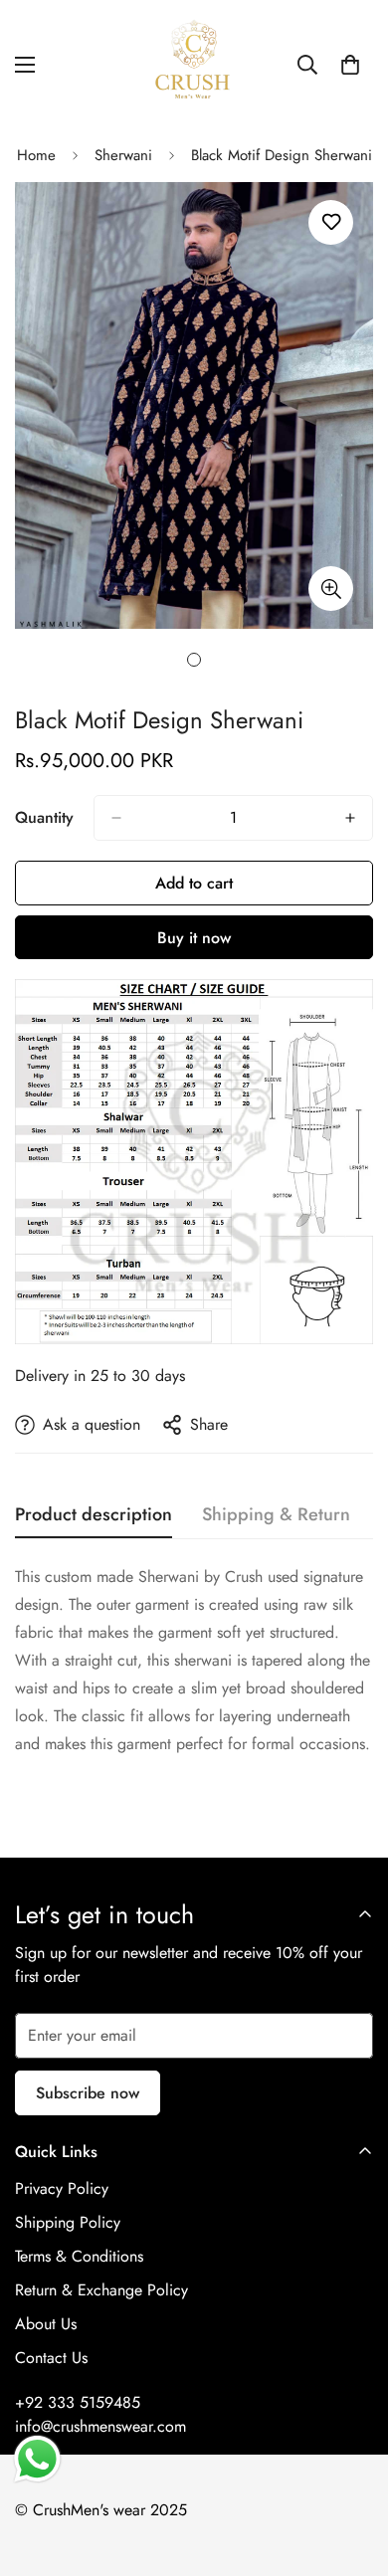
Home (36, 155)
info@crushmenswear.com (100, 2426)
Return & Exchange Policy (101, 2290)
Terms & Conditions (79, 2256)
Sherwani (123, 155)
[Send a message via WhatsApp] (37, 2459)
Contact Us (51, 2358)
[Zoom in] (331, 589)
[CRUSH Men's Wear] (194, 65)
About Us (46, 2324)
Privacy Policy (62, 2188)
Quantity (44, 817)
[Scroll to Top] (352, 2471)
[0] (350, 65)
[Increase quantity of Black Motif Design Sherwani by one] (350, 818)
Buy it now (194, 938)
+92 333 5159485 (78, 2402)
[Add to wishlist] (331, 222)
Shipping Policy (68, 2222)
